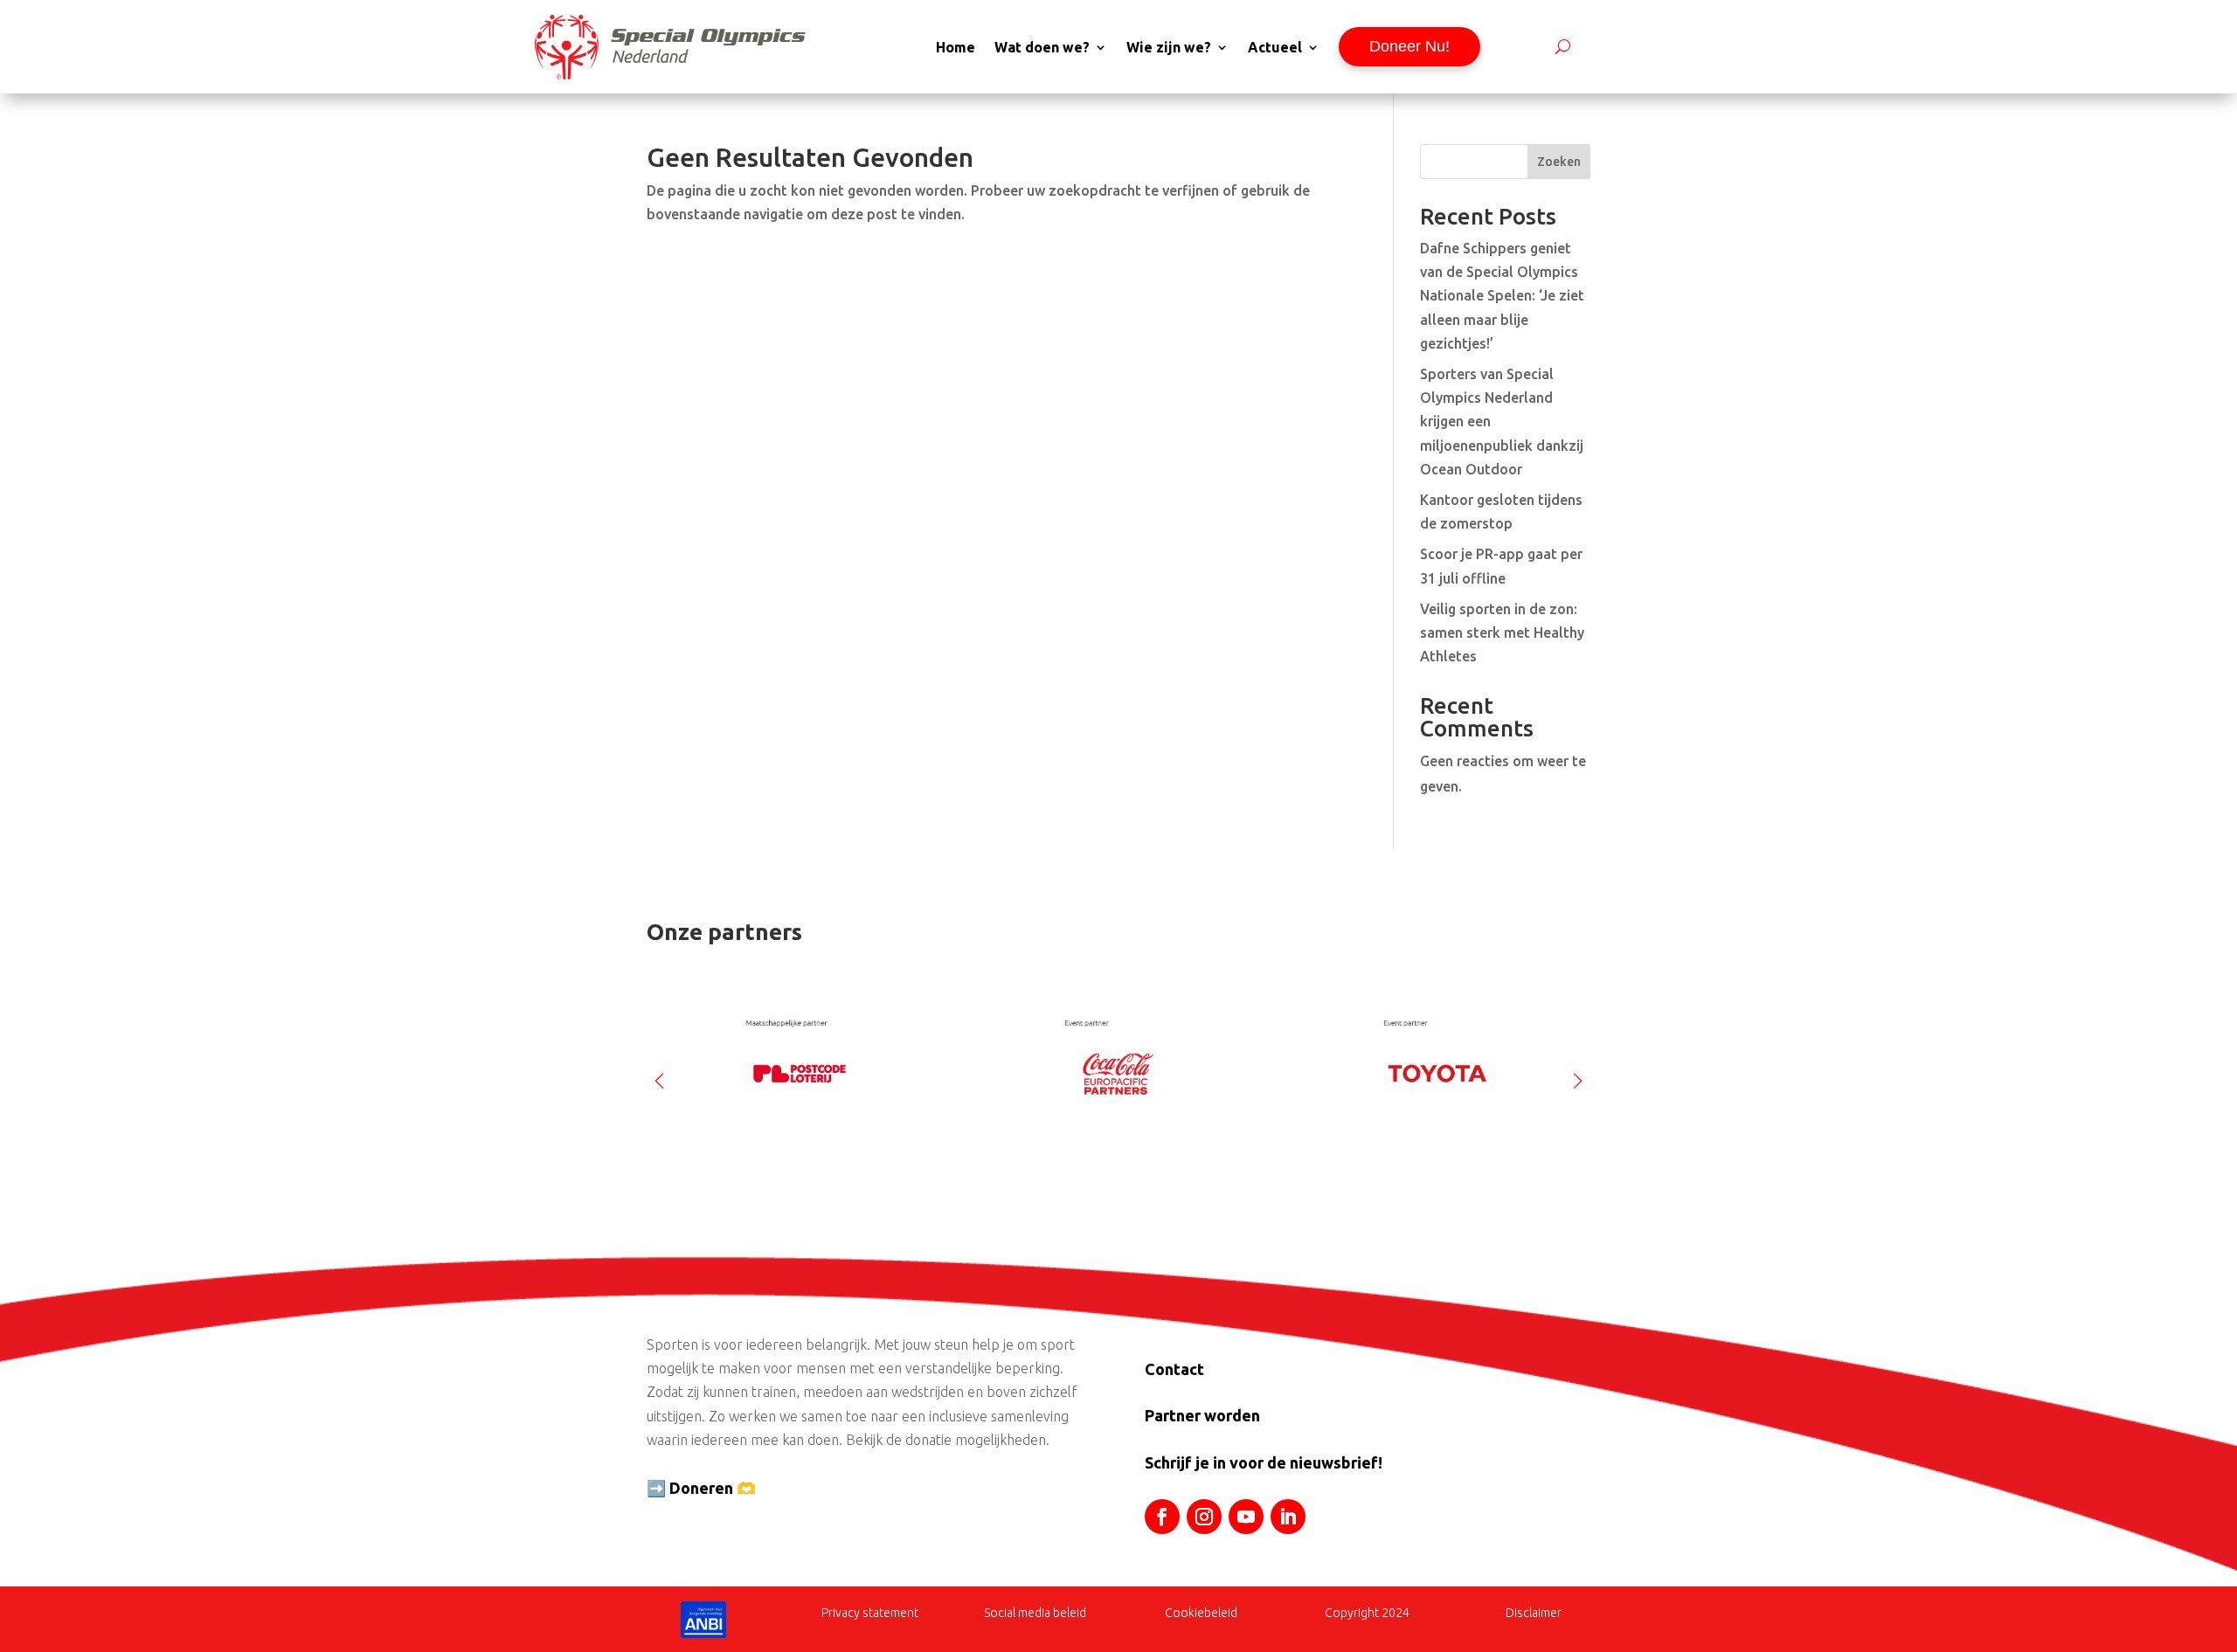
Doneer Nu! (1409, 46)
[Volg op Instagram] (1204, 1517)
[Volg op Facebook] (1162, 1517)
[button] (1578, 1074)
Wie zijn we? (1169, 47)
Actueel (1275, 47)
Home (956, 47)
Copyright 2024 (1367, 1613)
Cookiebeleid (1201, 1613)
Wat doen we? (1042, 47)
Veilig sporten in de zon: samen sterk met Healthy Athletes (1502, 632)
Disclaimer (1534, 1613)
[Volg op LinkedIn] (1288, 1517)
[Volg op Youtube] (1246, 1517)
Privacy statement (870, 1613)
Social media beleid (1035, 1613)
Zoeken (1559, 162)
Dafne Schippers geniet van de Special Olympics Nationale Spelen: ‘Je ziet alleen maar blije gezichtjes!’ (1502, 296)
